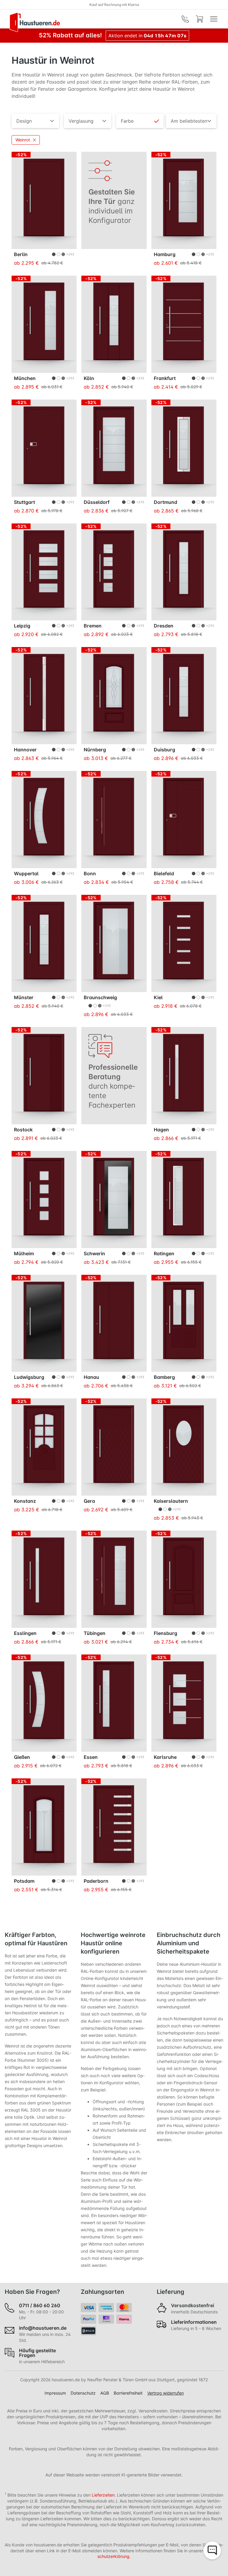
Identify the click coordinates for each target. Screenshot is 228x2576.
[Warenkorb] (199, 19)
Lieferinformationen (194, 2322)
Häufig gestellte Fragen (37, 2353)
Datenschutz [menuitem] (83, 2393)
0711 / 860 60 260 (99, 5)
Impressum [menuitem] (55, 2393)
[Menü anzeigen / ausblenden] (214, 19)
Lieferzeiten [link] (103, 2495)
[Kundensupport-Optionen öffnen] (212, 2551)
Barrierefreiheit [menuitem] (128, 2393)
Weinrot (23, 140)
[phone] (185, 19)
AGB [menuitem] (105, 2393)
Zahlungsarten (102, 2292)
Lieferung (171, 2292)
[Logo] (35, 22)
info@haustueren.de (43, 2328)
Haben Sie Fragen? (32, 2292)
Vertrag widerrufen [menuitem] (166, 2393)
